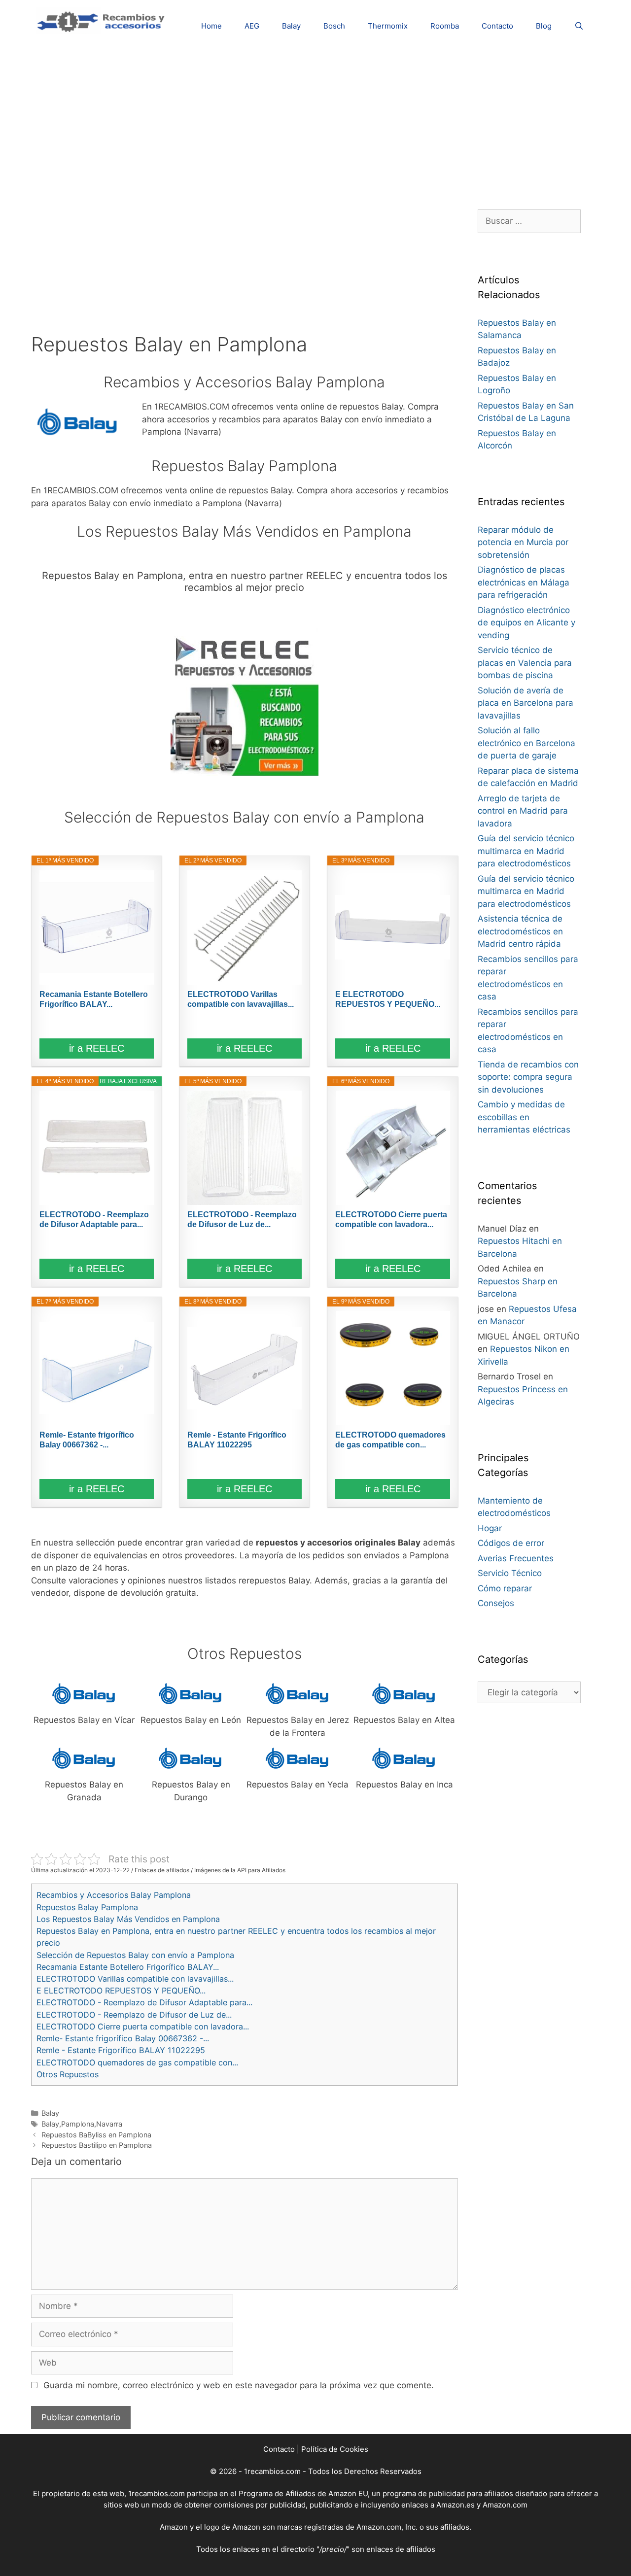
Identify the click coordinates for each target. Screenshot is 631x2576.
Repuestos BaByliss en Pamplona (96, 2135)
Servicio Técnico (510, 1573)
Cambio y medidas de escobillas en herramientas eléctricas (524, 1117)
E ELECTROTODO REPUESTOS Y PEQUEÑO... (388, 999)
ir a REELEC (97, 1048)
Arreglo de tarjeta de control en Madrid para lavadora (523, 811)
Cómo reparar (505, 1588)
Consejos (496, 1603)
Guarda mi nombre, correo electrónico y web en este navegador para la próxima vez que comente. (239, 2385)
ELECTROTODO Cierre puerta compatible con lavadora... (391, 1219)
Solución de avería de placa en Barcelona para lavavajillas (526, 703)
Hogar (490, 1528)
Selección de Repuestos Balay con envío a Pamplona (135, 1955)
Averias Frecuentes (516, 1558)
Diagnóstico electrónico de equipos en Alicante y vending (526, 623)
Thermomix (388, 26)
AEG (252, 26)
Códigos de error (511, 1543)
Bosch (334, 26)
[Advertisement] (315, 121)
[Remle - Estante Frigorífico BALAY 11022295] (245, 1368)
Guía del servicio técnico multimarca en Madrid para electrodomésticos (526, 851)
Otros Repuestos (68, 2074)
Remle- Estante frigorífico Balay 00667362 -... (87, 1440)
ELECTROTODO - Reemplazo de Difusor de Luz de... (242, 1219)
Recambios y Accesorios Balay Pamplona (114, 1895)
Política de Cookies (335, 2449)
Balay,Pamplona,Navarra (82, 2124)
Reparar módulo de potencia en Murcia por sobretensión (523, 542)
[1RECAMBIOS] (103, 20)
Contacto (497, 26)
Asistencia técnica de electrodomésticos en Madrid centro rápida (520, 931)
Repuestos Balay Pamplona (87, 1907)
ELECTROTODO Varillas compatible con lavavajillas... (241, 999)
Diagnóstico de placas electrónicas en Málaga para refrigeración (524, 582)
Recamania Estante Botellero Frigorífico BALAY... (94, 999)
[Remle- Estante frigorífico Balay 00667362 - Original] (97, 1368)
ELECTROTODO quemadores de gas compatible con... (390, 1440)
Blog (544, 26)
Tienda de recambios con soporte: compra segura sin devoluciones (528, 1077)
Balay (291, 26)
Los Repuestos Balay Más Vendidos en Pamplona (128, 1919)
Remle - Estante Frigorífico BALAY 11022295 (237, 1440)
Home (211, 26)
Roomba (445, 26)
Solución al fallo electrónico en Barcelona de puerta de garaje (526, 743)
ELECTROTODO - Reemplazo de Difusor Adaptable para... (94, 1219)
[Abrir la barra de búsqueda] (579, 26)
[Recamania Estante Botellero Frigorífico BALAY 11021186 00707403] (97, 927)
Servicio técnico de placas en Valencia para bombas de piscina (525, 663)
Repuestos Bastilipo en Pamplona (97, 2145)
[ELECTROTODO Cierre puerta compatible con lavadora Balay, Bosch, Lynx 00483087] (392, 1148)
